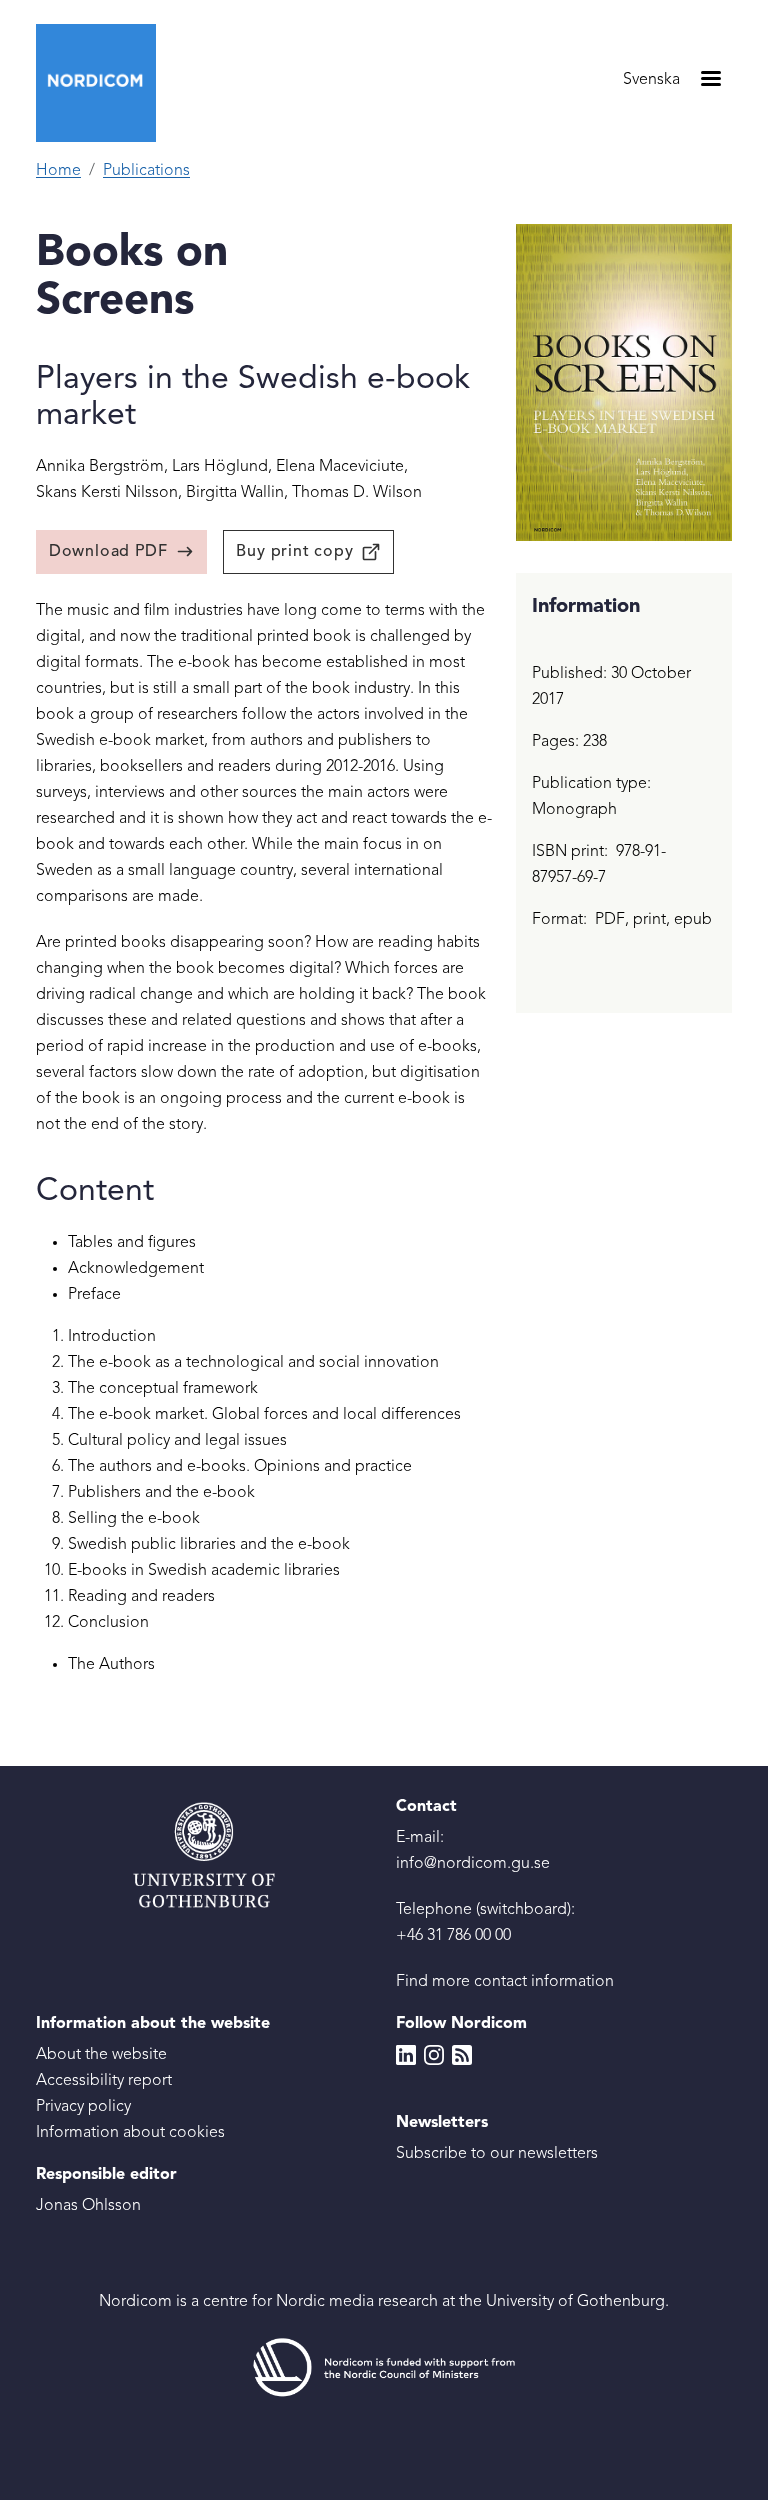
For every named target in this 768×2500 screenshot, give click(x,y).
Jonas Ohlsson (88, 2206)
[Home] (104, 83)
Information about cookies (130, 2133)
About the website (101, 2055)
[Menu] (710, 80)
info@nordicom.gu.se (473, 1864)
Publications (146, 171)
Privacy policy (83, 2107)
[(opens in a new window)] (384, 2368)
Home (58, 171)
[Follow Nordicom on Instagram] (434, 2055)
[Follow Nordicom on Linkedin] (406, 2055)
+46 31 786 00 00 (453, 1936)
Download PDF (108, 552)
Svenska (651, 80)
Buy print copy (294, 552)
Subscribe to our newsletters (497, 2154)
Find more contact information (505, 1982)
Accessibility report (104, 2081)
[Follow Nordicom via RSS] (462, 2055)
